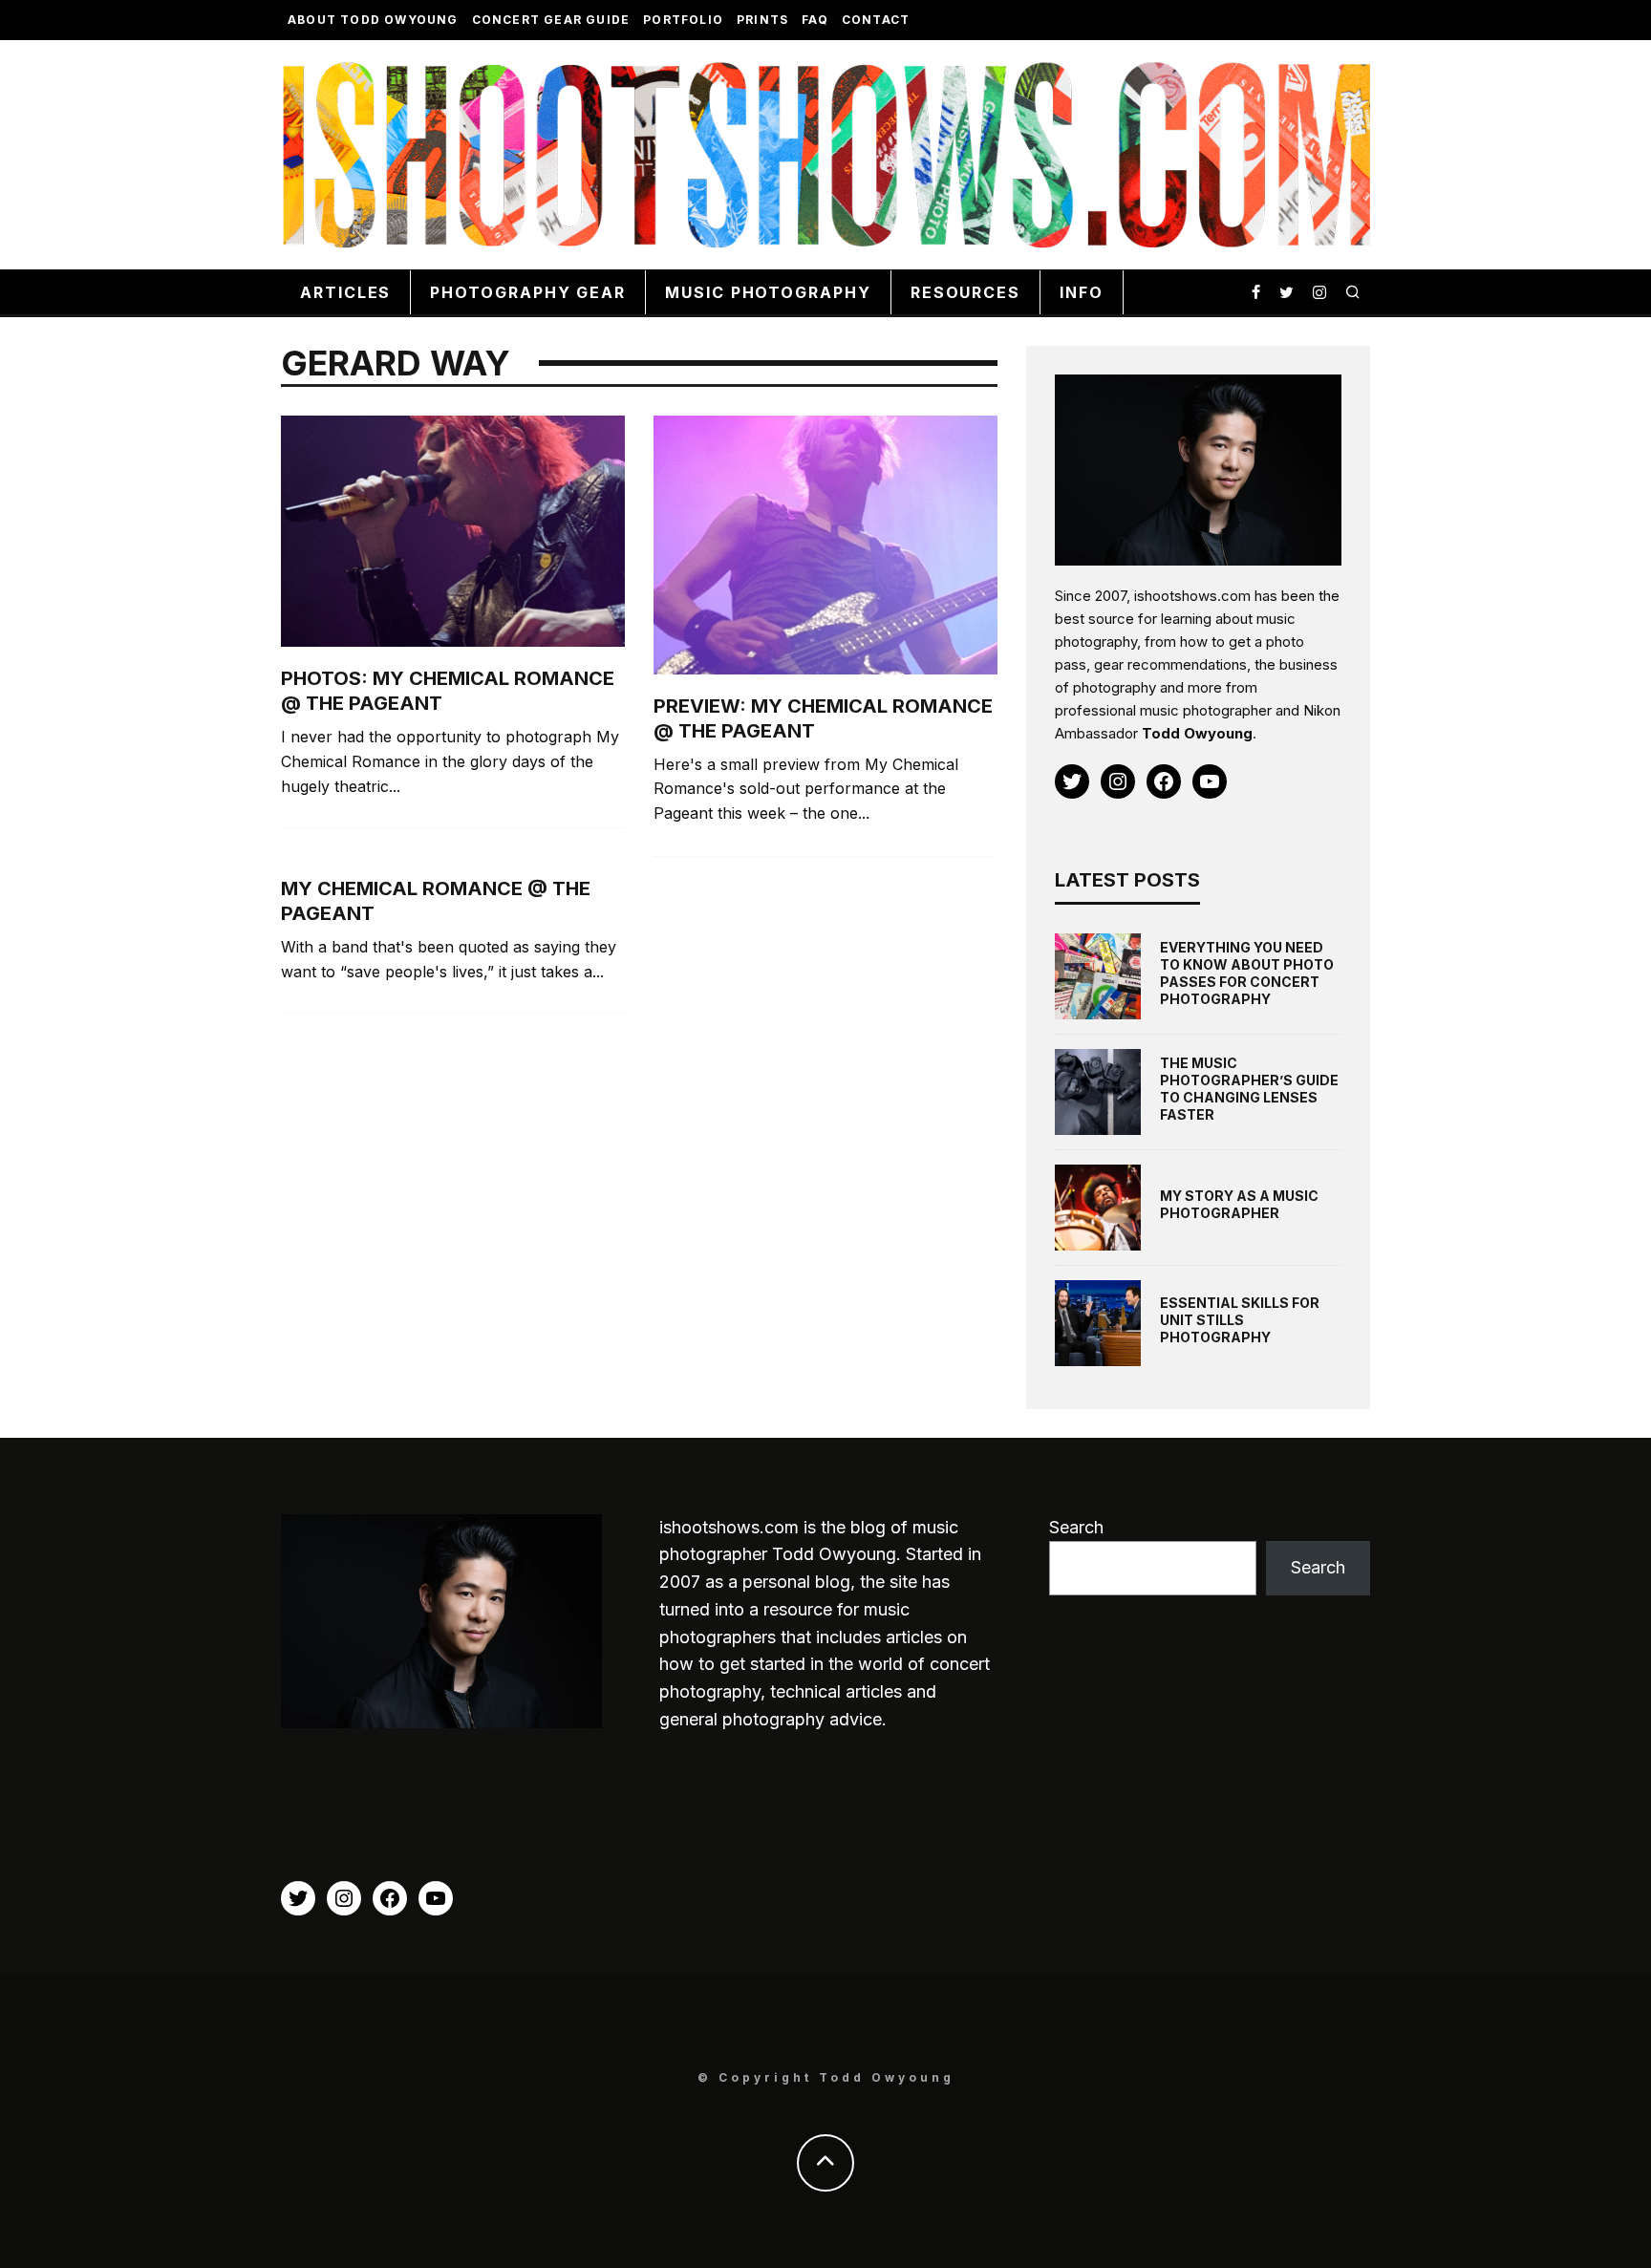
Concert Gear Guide (551, 20)
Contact (876, 20)
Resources (965, 292)
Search (1076, 1527)
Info (1082, 292)
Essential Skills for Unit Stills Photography (1240, 1320)
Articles (345, 292)
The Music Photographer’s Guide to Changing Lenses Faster (1249, 1089)
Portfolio (683, 20)
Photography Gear (528, 292)
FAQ (815, 20)
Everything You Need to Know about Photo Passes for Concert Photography (1247, 974)
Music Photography (768, 292)
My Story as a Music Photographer (1239, 1204)
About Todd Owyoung (373, 20)
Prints (762, 20)
